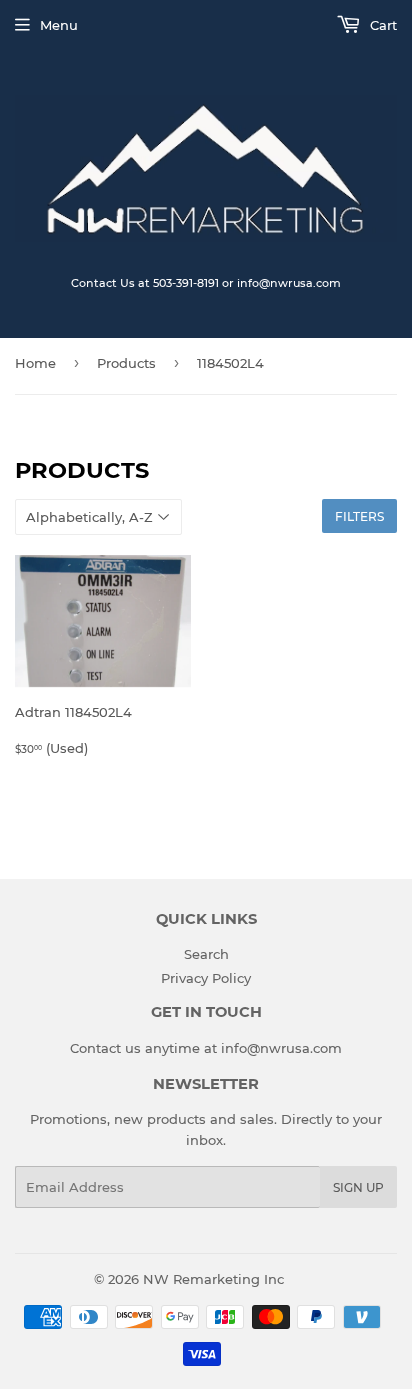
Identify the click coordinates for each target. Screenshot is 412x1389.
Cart (381, 25)
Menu (59, 25)
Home (35, 363)
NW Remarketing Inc (213, 1279)
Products (126, 363)
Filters (359, 516)
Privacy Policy (206, 978)
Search (206, 954)
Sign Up (358, 1187)
